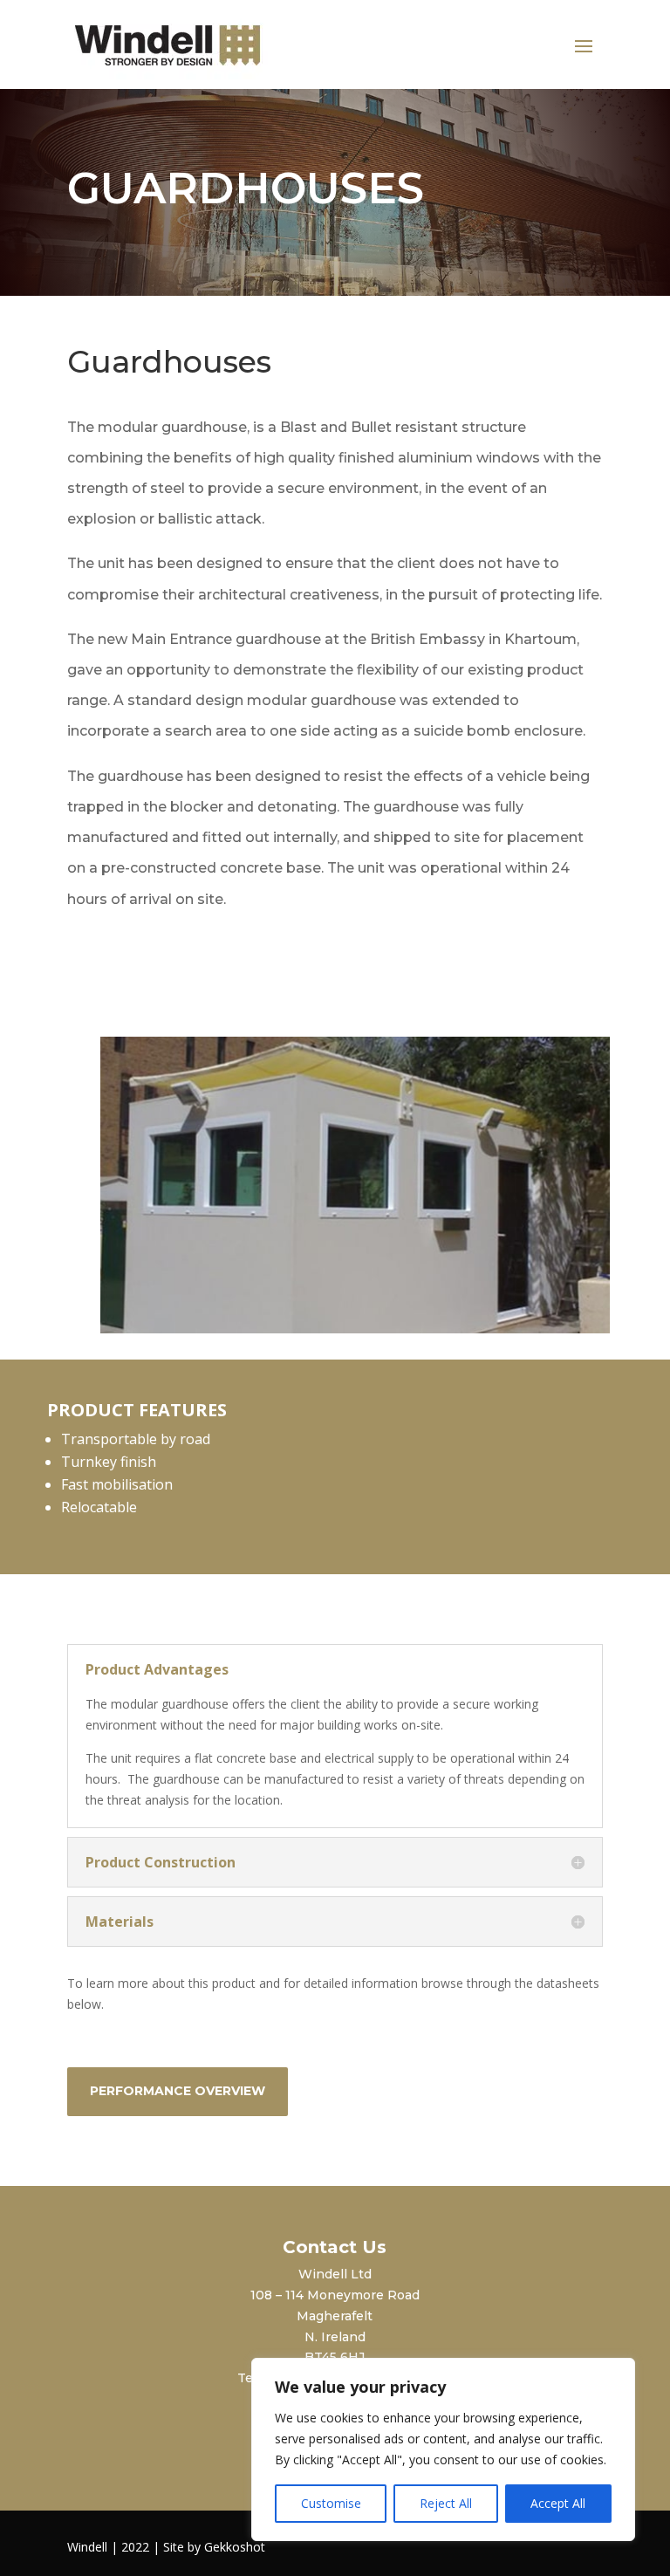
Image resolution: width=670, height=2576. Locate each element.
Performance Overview (178, 2091)
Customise (331, 2503)
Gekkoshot (235, 2547)
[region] (443, 2449)
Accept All (558, 2503)
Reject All (446, 2503)
